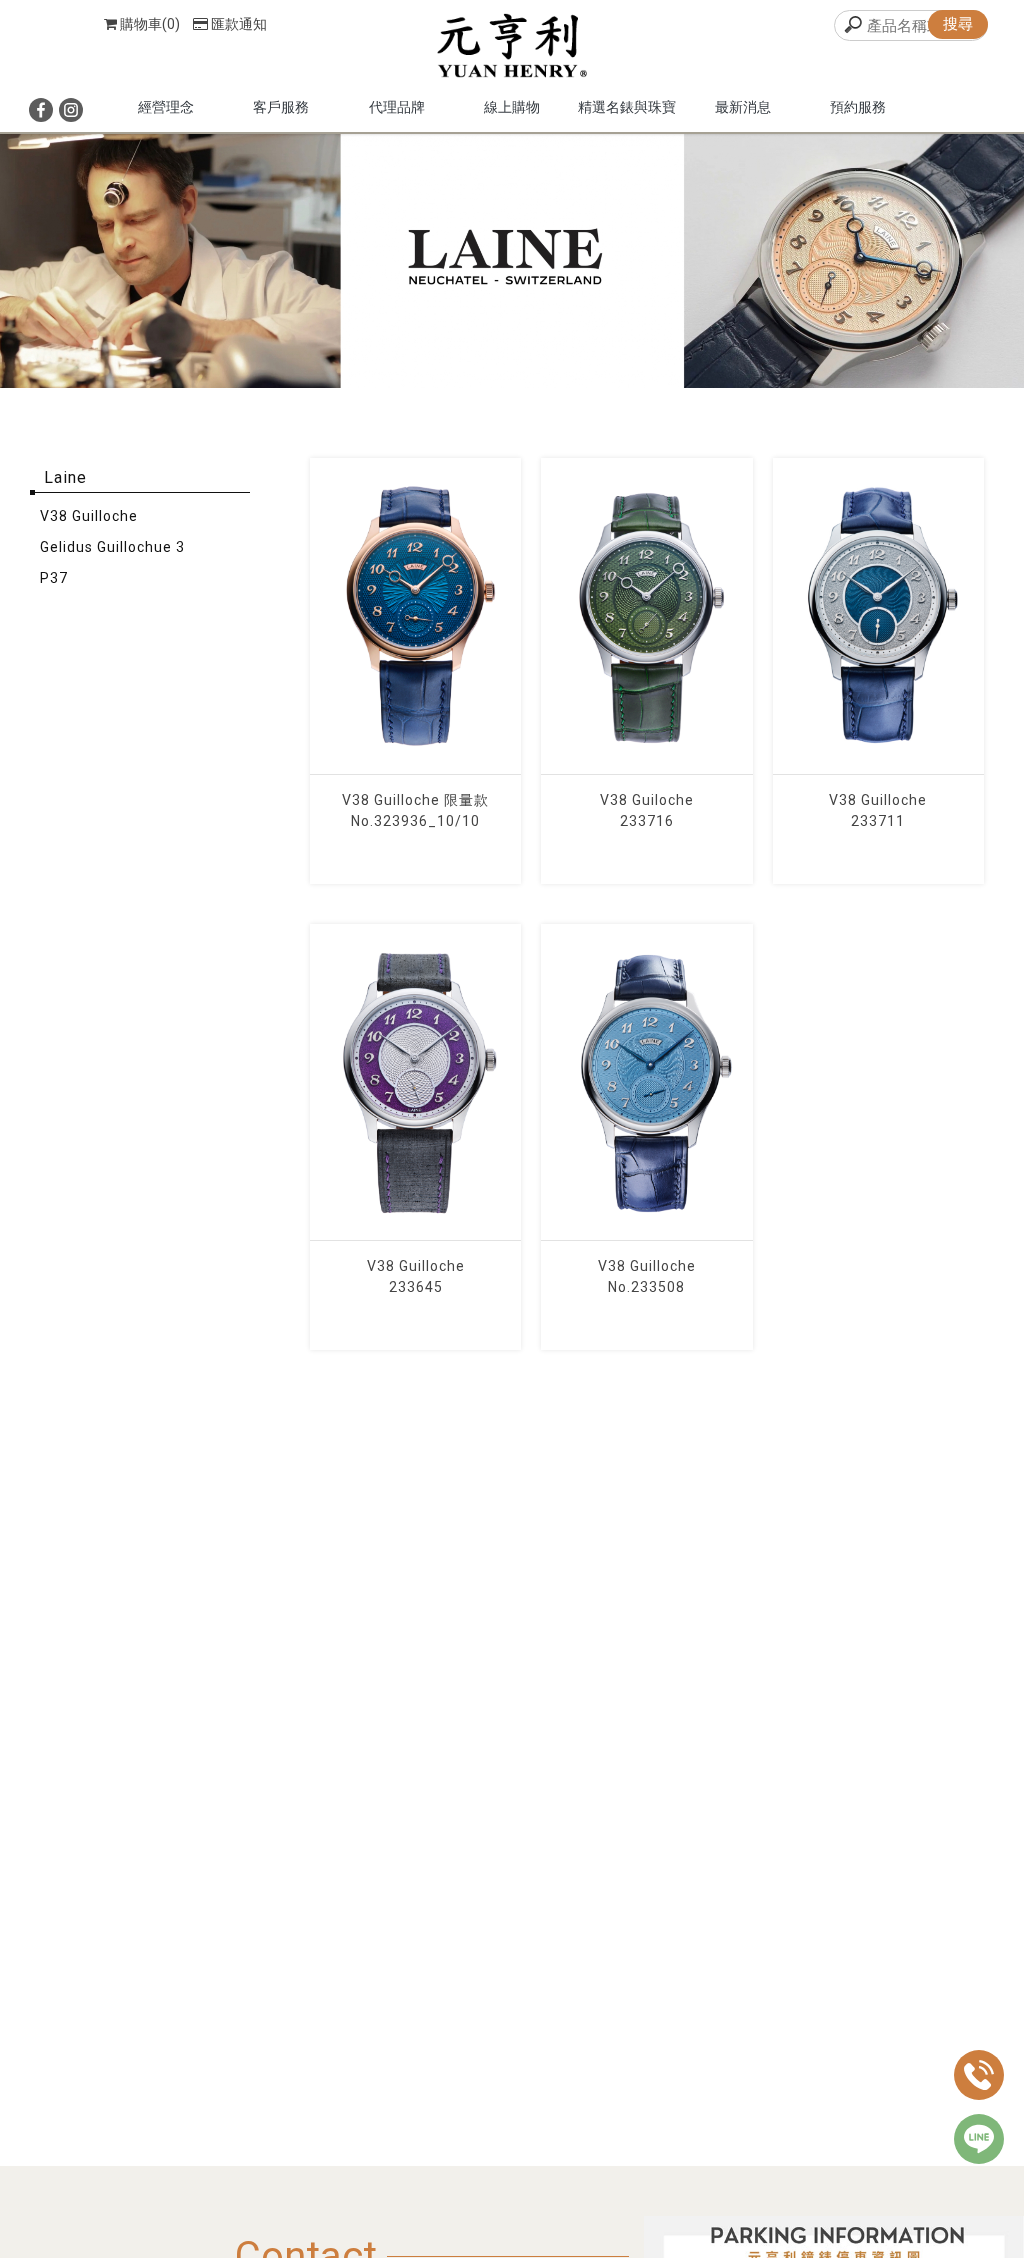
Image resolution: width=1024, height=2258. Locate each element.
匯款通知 (239, 24)
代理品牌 (397, 107)
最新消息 (743, 107)
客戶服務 (281, 107)
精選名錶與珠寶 (627, 107)
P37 (54, 578)
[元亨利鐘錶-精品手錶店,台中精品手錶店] (512, 48)
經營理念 (166, 107)
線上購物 (512, 107)
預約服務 (858, 107)
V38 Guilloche (89, 516)
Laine (65, 477)
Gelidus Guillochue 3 (112, 547)
